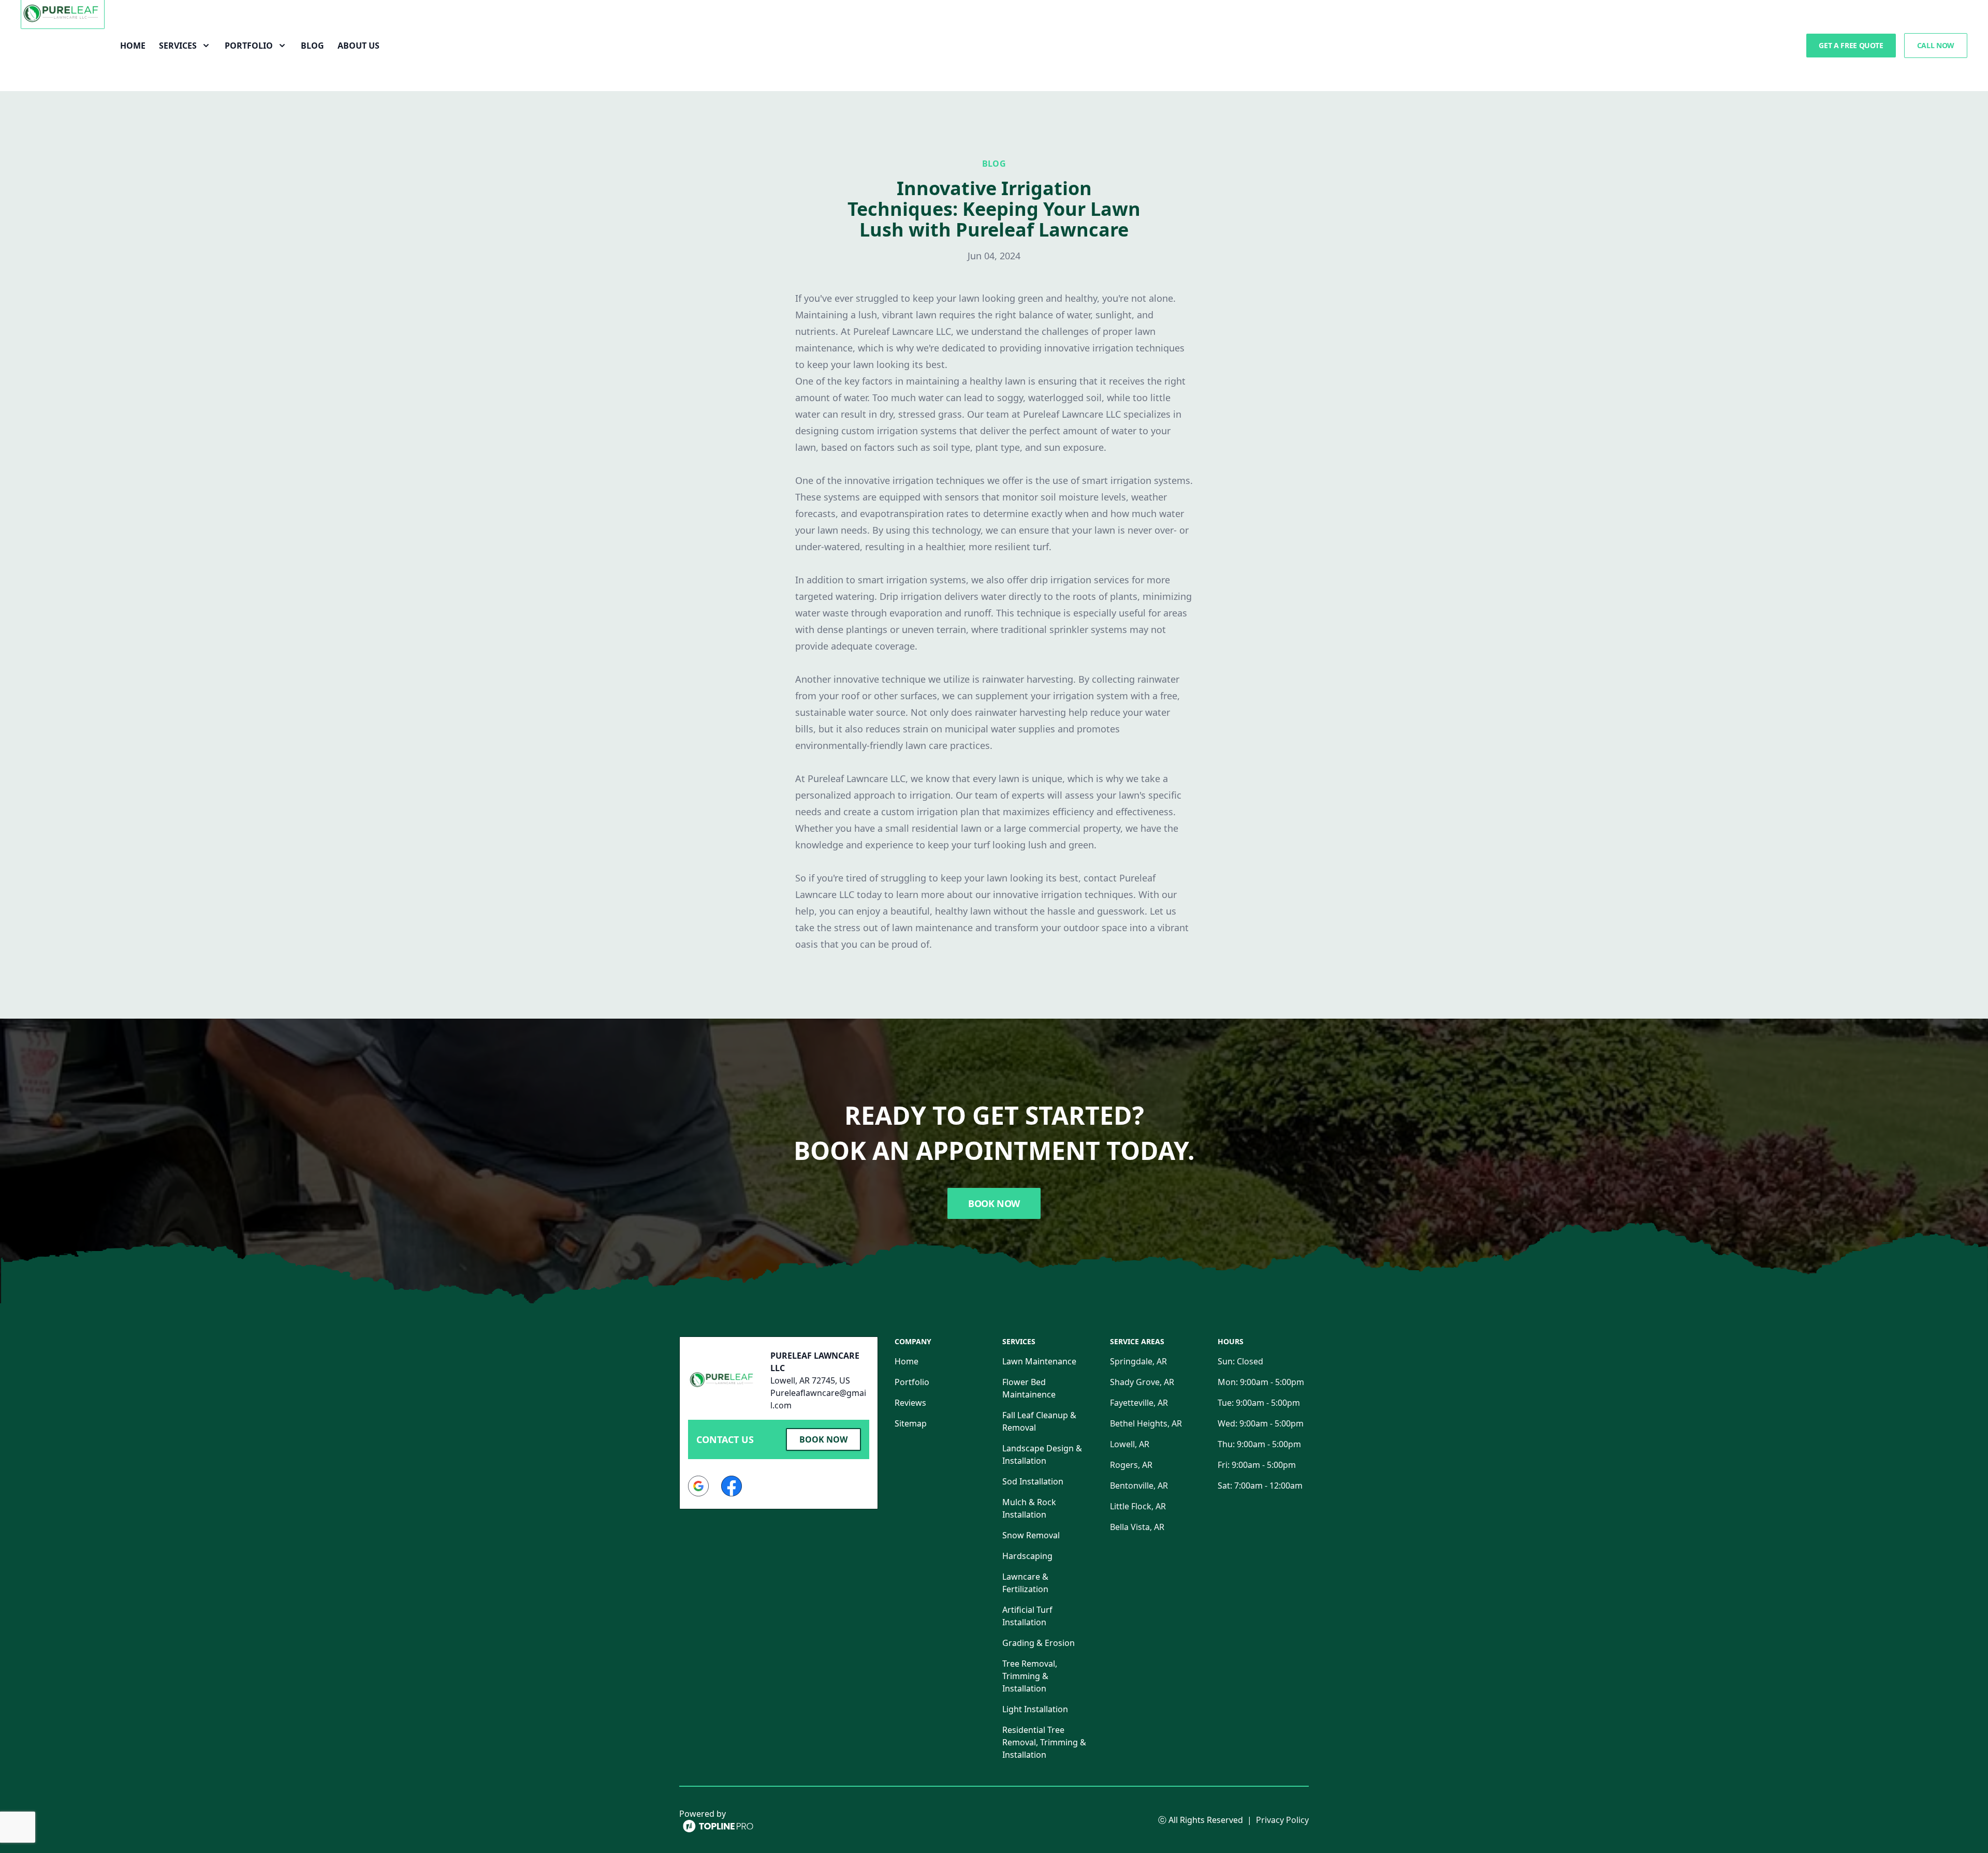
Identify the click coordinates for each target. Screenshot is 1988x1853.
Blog (312, 46)
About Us (359, 46)
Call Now (1936, 45)
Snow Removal (1031, 1535)
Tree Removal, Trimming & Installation (1030, 1676)
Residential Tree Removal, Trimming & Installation (1044, 1742)
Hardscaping (1027, 1556)
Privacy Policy (1282, 1820)
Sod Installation (1033, 1481)
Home (133, 46)
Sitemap (911, 1423)
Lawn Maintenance (1039, 1361)
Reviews (910, 1403)
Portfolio (912, 1382)
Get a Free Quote (1851, 45)
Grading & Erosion (1039, 1643)
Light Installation (1035, 1709)
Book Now (994, 1203)
